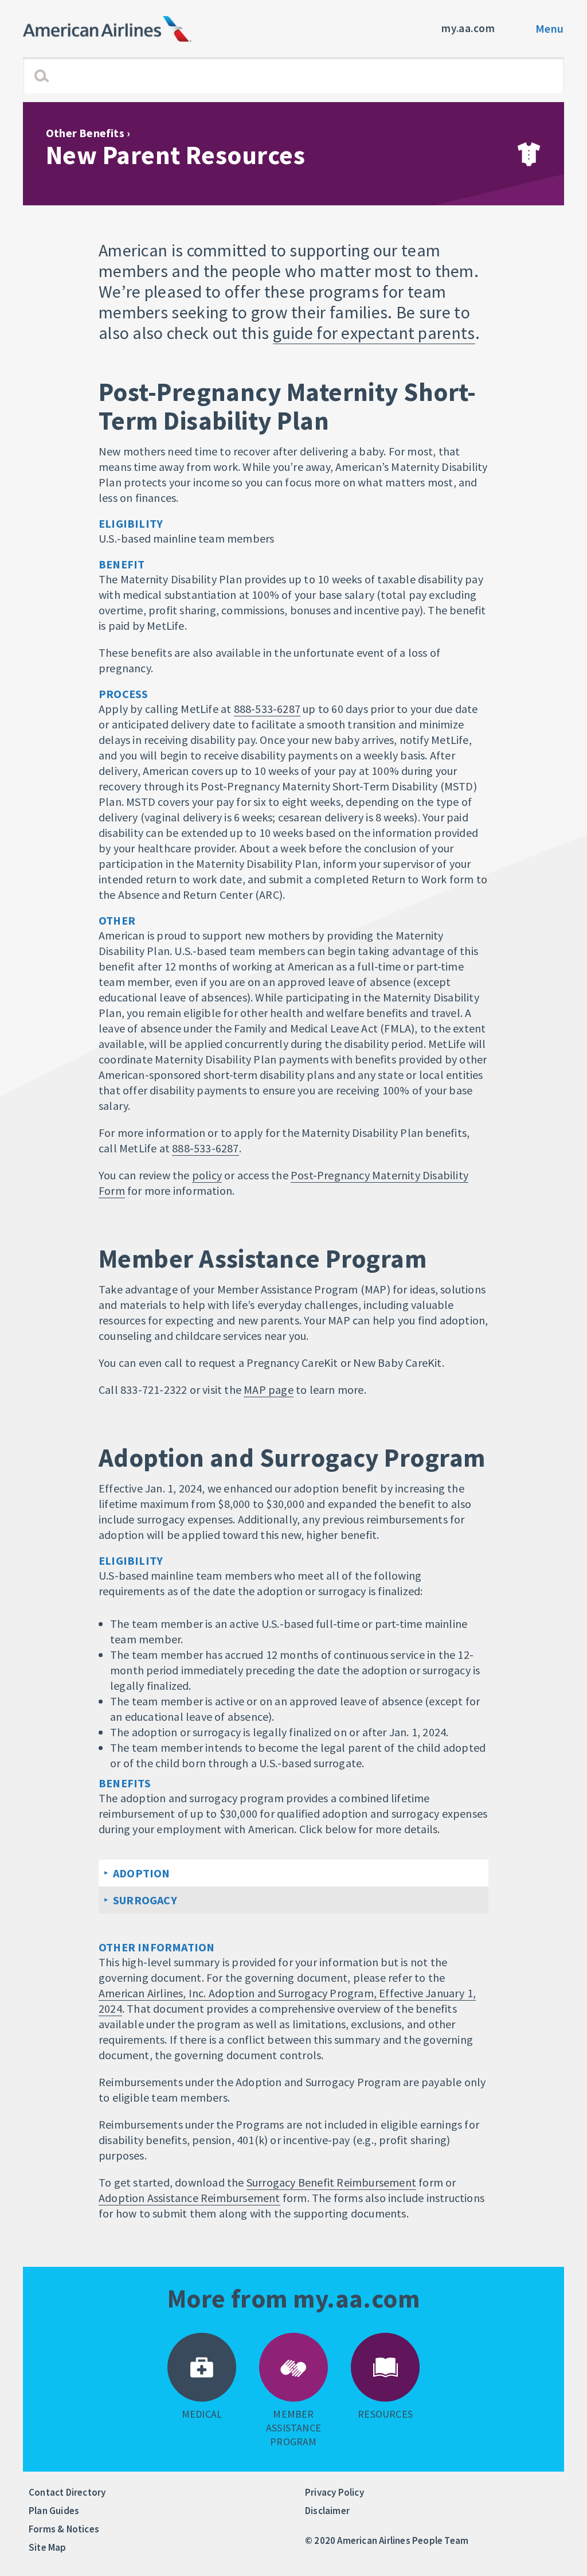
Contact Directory (67, 2492)
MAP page (269, 1390)
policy (207, 1175)
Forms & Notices (64, 2529)
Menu (550, 28)
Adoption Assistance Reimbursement (189, 2198)
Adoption (142, 1873)
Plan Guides (54, 2511)
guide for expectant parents (374, 333)
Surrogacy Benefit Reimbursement (331, 2182)
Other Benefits (85, 133)
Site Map (48, 2547)
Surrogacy (145, 1900)
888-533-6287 (267, 709)
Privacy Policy (334, 2492)
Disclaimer (327, 2511)
